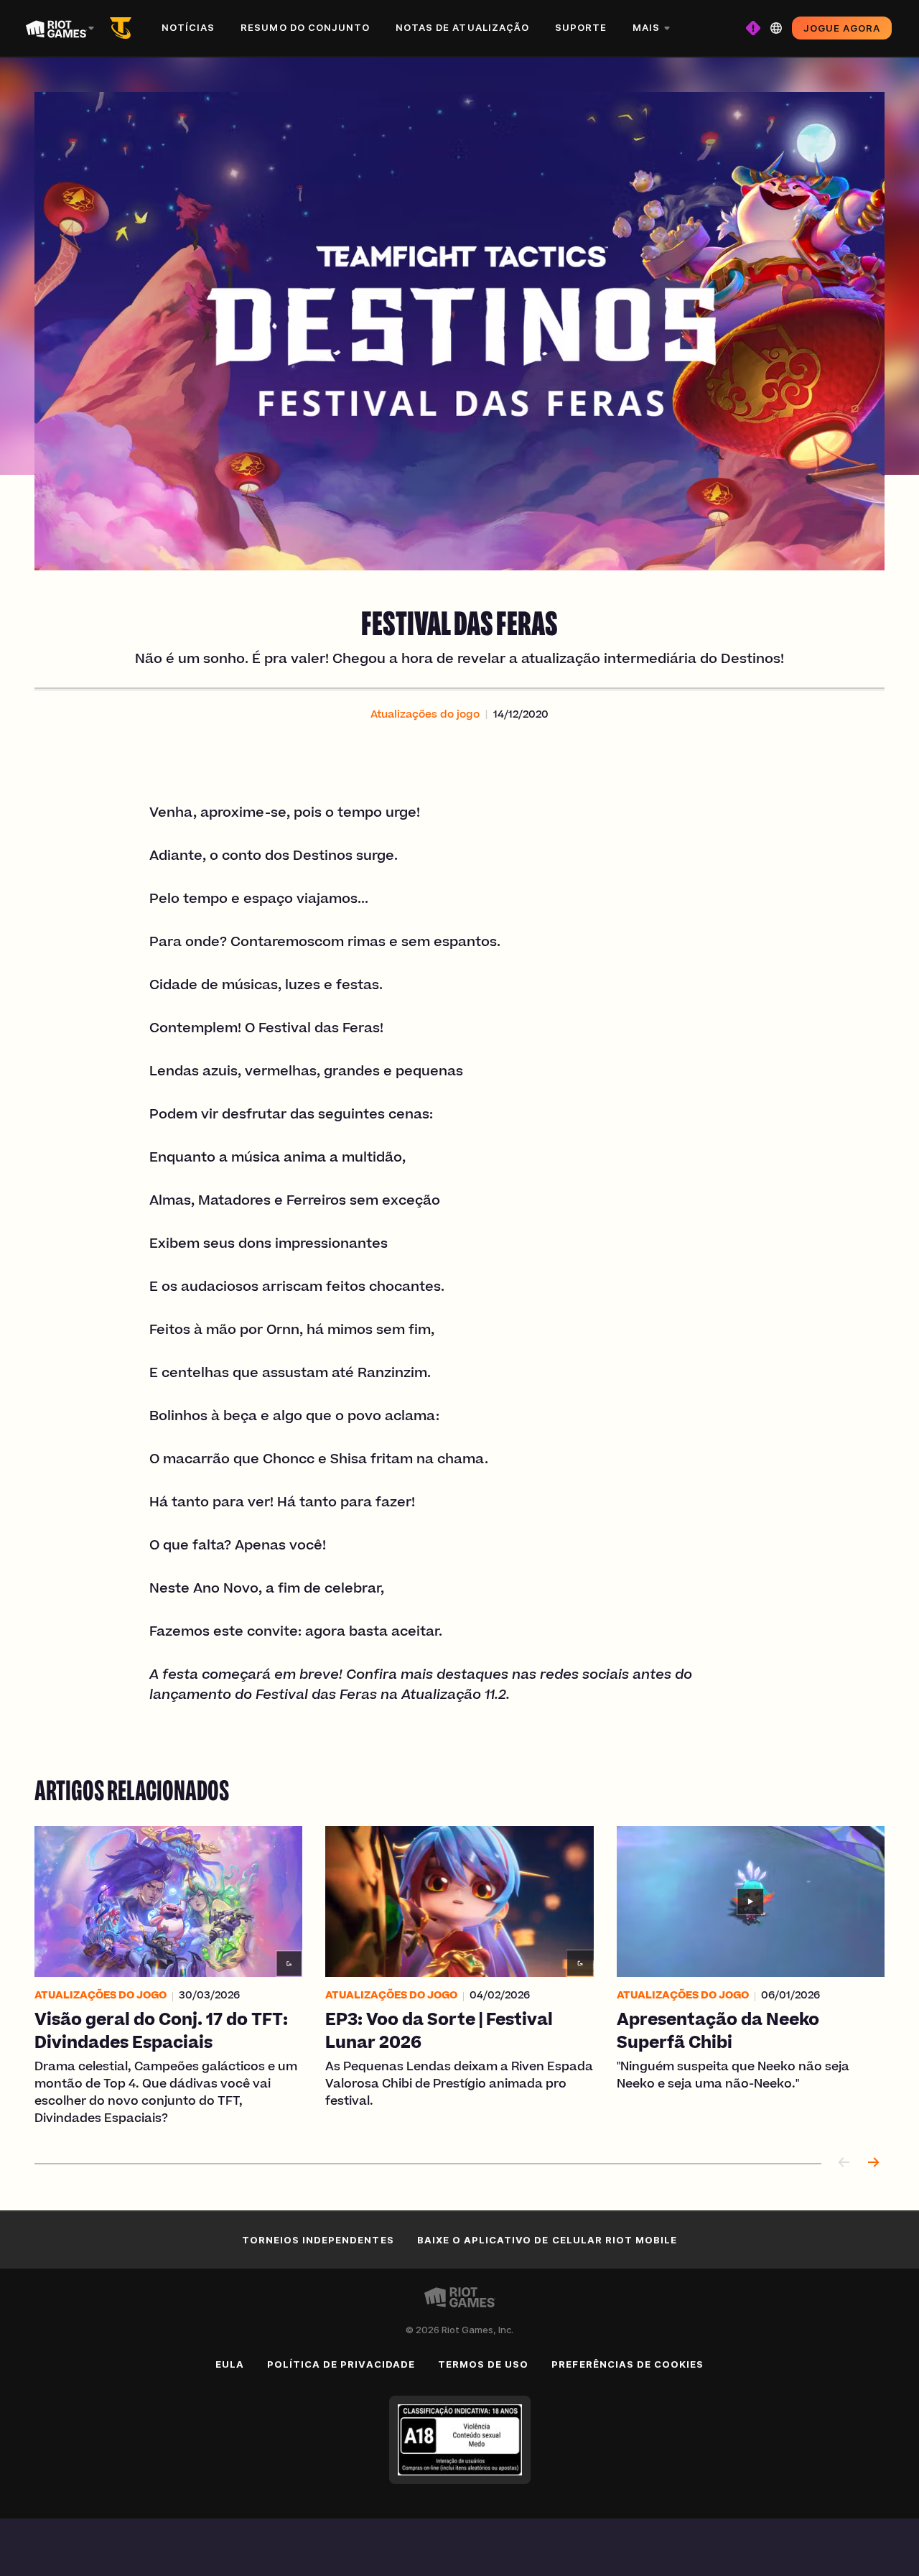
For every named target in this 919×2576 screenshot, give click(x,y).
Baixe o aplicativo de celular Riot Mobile (547, 2240)
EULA (230, 2364)
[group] (459, 1977)
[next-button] (873, 2163)
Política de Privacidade (341, 2364)
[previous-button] (844, 2163)
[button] (425, 715)
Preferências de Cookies (628, 2364)
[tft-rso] (123, 28)
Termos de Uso (484, 2364)
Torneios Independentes (318, 2240)
